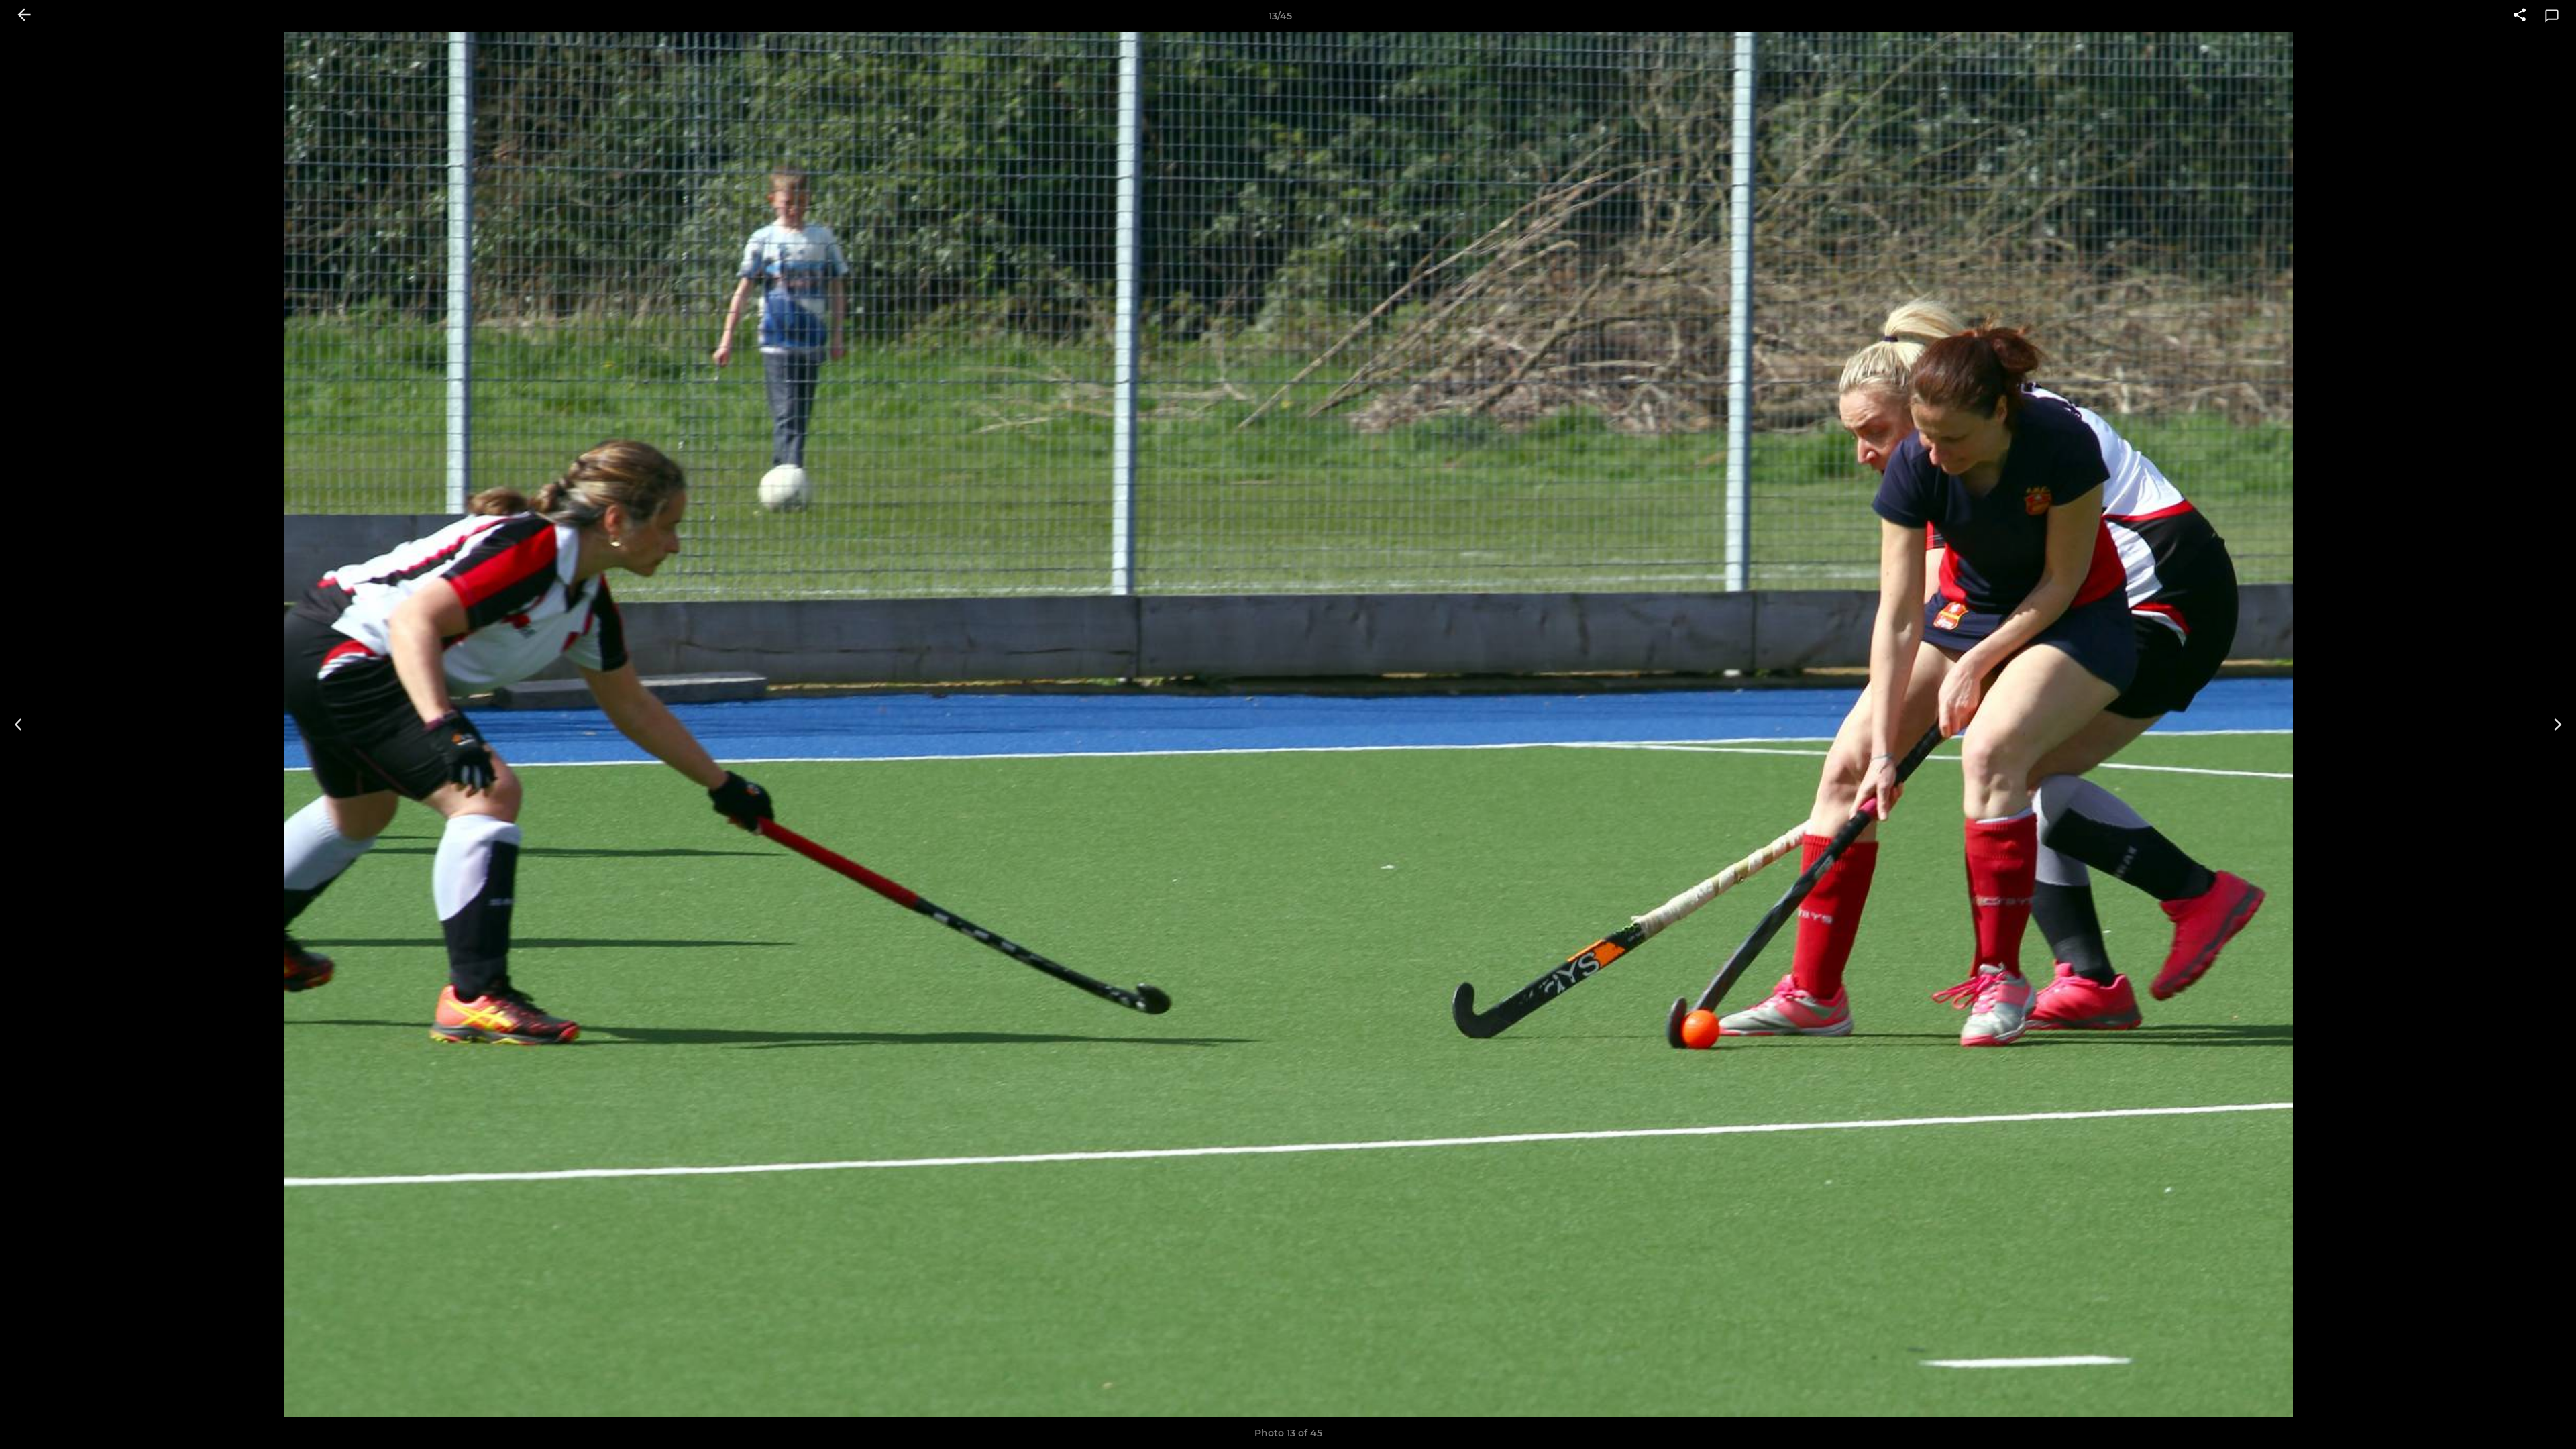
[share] (2520, 16)
